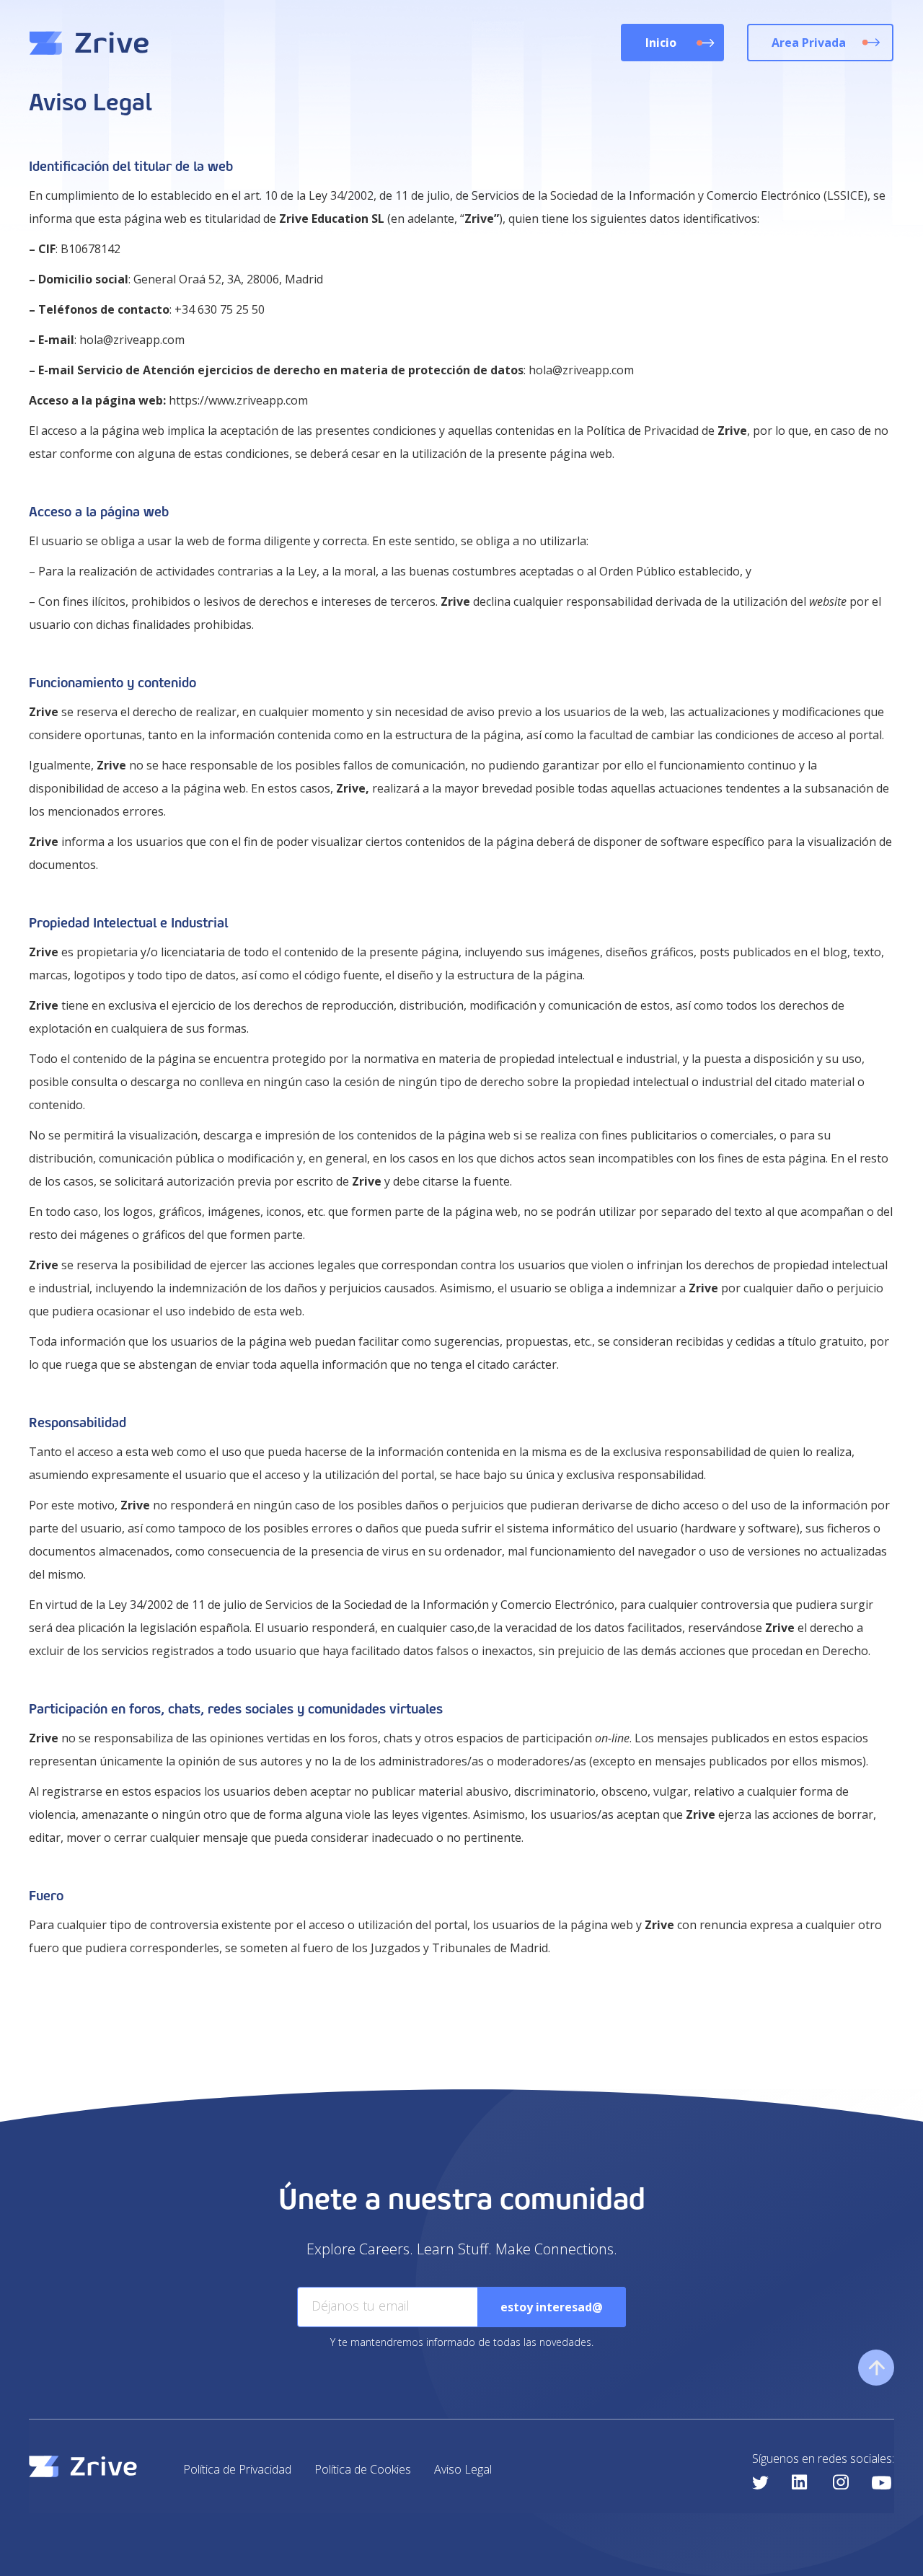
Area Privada (809, 43)
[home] (89, 43)
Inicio (661, 43)
